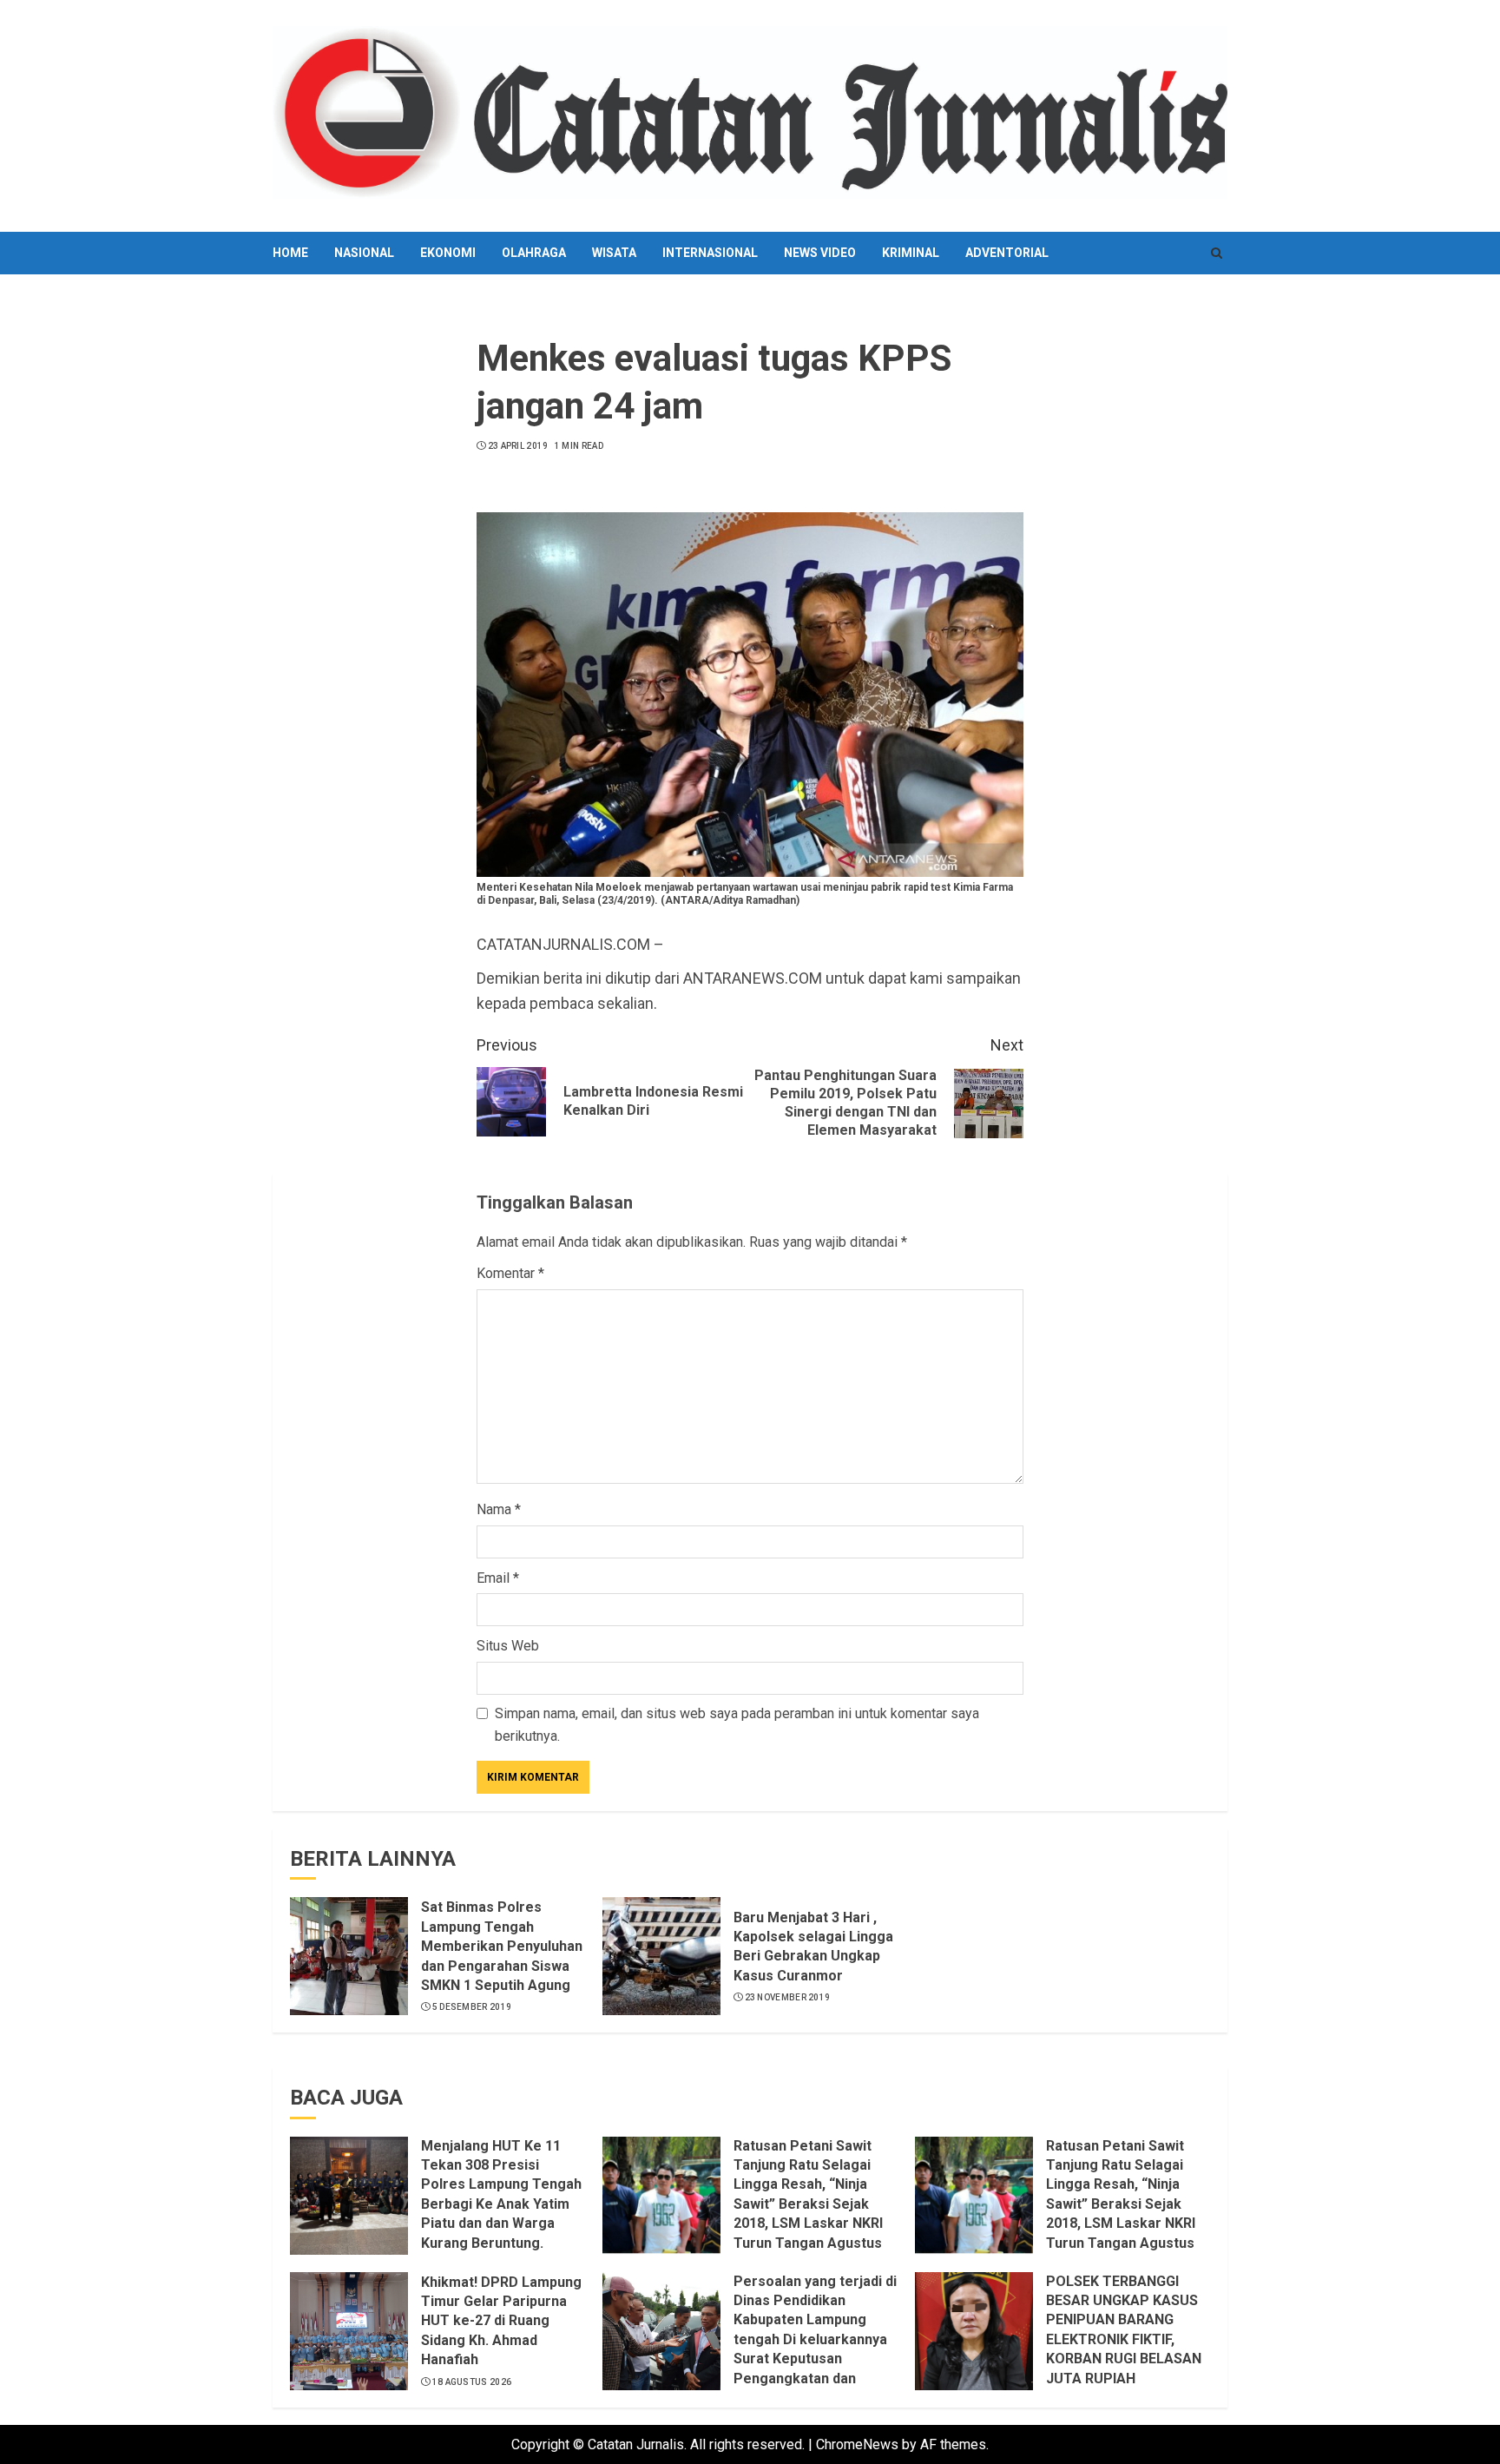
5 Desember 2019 (472, 2007)
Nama (499, 1509)
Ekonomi (448, 253)
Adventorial (1007, 253)
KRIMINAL (911, 253)
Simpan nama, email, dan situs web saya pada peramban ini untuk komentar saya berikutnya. (737, 1725)
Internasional (710, 253)
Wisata (614, 253)
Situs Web (508, 1646)
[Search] (1217, 253)
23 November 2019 (788, 1997)
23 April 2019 (518, 446)
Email (498, 1578)
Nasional (364, 253)
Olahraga (534, 253)
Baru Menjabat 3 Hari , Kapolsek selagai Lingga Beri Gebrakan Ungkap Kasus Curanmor (813, 1947)
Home (290, 253)
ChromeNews (857, 2444)
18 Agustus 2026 (472, 2382)
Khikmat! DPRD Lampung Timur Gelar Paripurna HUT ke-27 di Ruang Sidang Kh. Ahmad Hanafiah (501, 2321)
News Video (820, 253)
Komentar (510, 1273)
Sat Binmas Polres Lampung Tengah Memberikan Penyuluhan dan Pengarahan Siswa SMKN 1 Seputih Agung (502, 1946)
